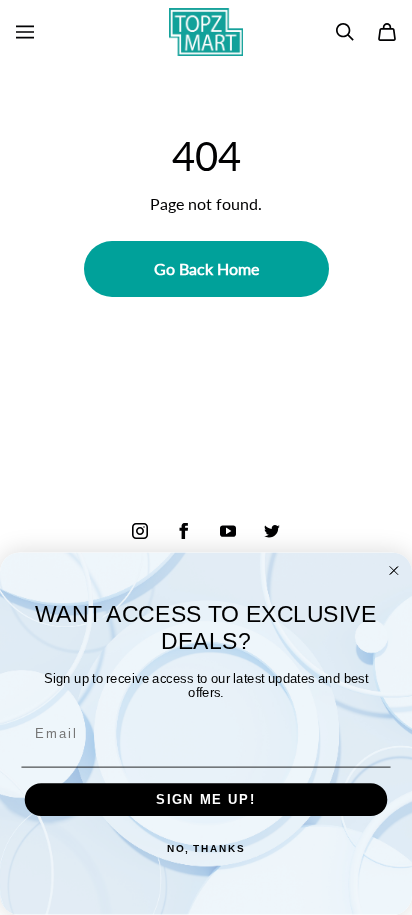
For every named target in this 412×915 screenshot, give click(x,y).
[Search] (345, 32)
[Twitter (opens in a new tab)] (272, 531)
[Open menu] (25, 32)
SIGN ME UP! (206, 800)
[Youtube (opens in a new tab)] (228, 531)
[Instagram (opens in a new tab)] (140, 531)
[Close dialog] (394, 571)
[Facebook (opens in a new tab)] (184, 531)
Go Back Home (206, 268)
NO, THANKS (206, 850)
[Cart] (387, 32)
